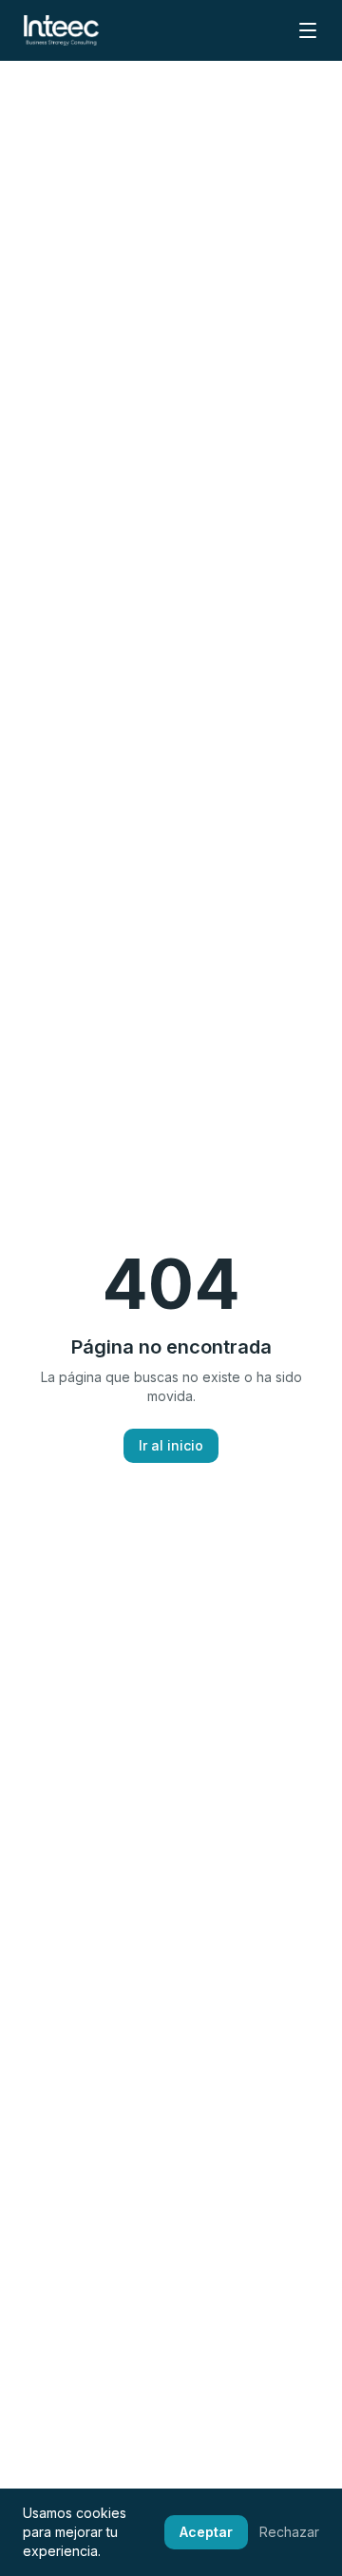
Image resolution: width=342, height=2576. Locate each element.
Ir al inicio (171, 1445)
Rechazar (289, 2532)
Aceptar (206, 2532)
